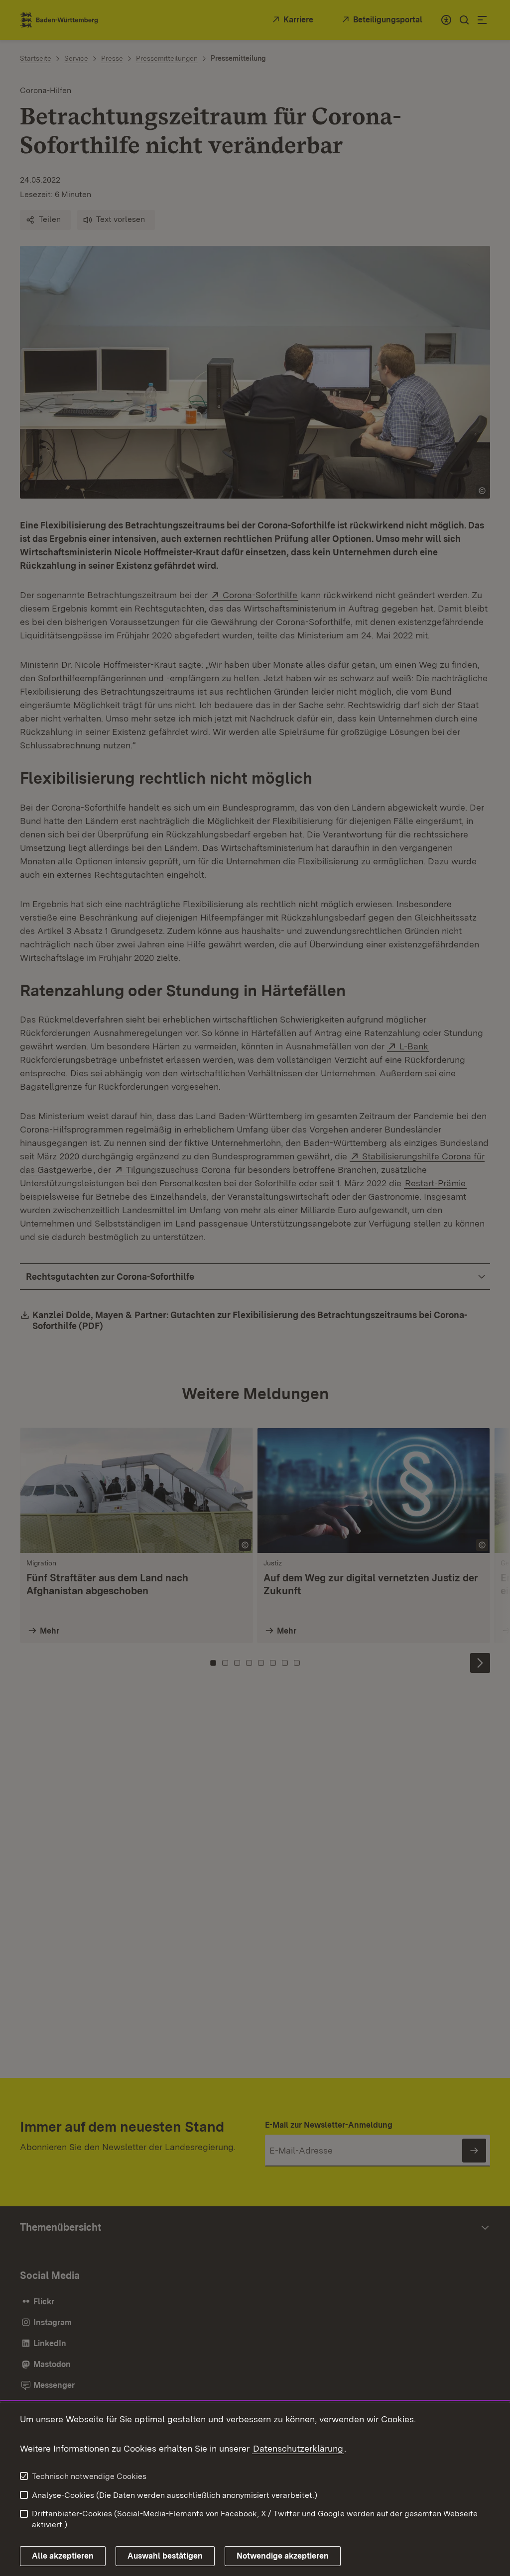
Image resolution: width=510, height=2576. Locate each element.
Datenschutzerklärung (298, 2448)
